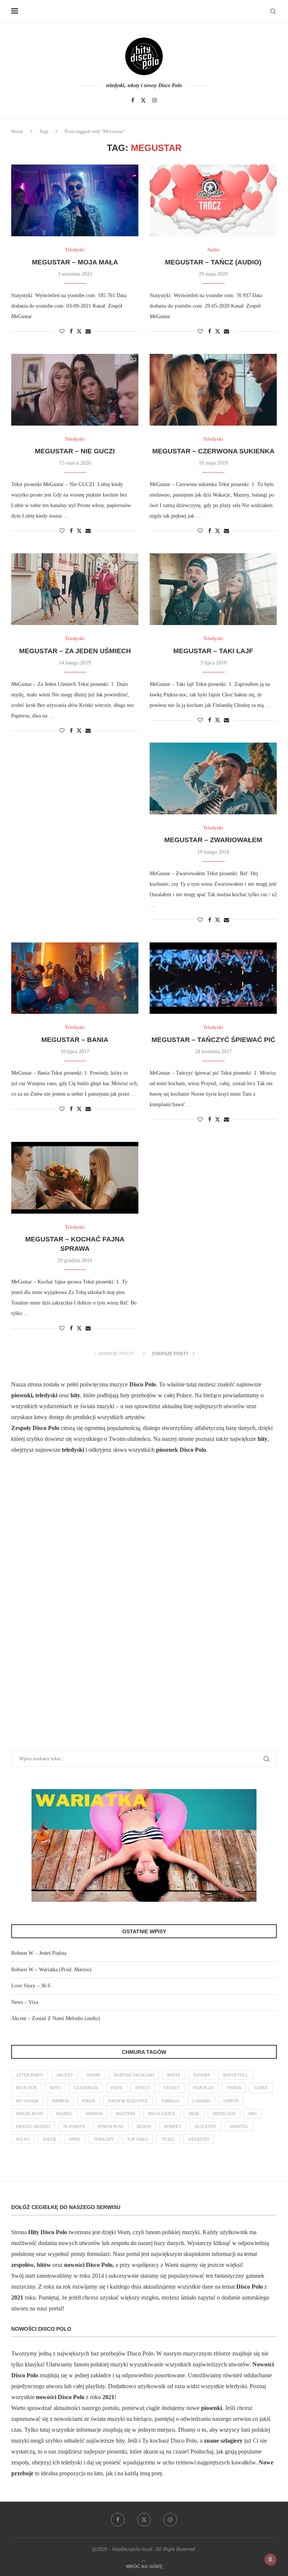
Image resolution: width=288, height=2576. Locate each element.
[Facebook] (133, 100)
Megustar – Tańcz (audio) (213, 262)
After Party (30, 2075)
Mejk (194, 2114)
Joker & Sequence (128, 2101)
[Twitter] (143, 100)
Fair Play (203, 2088)
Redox (144, 2126)
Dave (117, 2088)
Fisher (234, 2088)
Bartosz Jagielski (134, 2075)
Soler (49, 2139)
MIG (253, 2114)
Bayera (202, 2075)
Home (17, 131)
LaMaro (201, 2101)
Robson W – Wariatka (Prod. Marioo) (51, 1970)
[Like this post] (62, 332)
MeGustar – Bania (75, 1040)
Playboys (74, 2126)
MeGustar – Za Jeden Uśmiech (75, 651)
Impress (60, 2101)
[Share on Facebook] (71, 332)
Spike (75, 2139)
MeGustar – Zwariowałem (213, 840)
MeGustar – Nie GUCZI (75, 451)
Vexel (168, 2139)
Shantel (239, 2126)
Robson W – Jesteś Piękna (39, 1953)
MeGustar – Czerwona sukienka (213, 451)
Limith (231, 2101)
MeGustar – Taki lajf (213, 651)
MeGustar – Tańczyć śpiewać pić (213, 1040)
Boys (55, 2088)
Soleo (23, 2139)
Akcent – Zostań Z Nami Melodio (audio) (56, 2018)
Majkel (64, 2114)
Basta (174, 2075)
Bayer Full (236, 2075)
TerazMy (104, 2139)
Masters (125, 2114)
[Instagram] (154, 100)
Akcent (65, 2075)
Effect (143, 2088)
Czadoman (86, 2088)
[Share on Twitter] (79, 331)
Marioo (94, 2114)
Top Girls (138, 2139)
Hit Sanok (27, 2101)
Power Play (111, 2126)
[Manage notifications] (270, 2559)
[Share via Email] (88, 332)
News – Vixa (25, 2002)
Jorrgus (170, 2101)
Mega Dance (162, 2114)
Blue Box (26, 2088)
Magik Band (30, 2114)
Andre (93, 2075)
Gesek (261, 2088)
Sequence (205, 2126)
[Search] (273, 11)
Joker (88, 2101)
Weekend (199, 2139)
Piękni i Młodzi (33, 2126)
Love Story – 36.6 (31, 1986)
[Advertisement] (67, 1612)
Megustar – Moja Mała (75, 262)
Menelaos (224, 2114)
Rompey (173, 2126)
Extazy (172, 2088)
